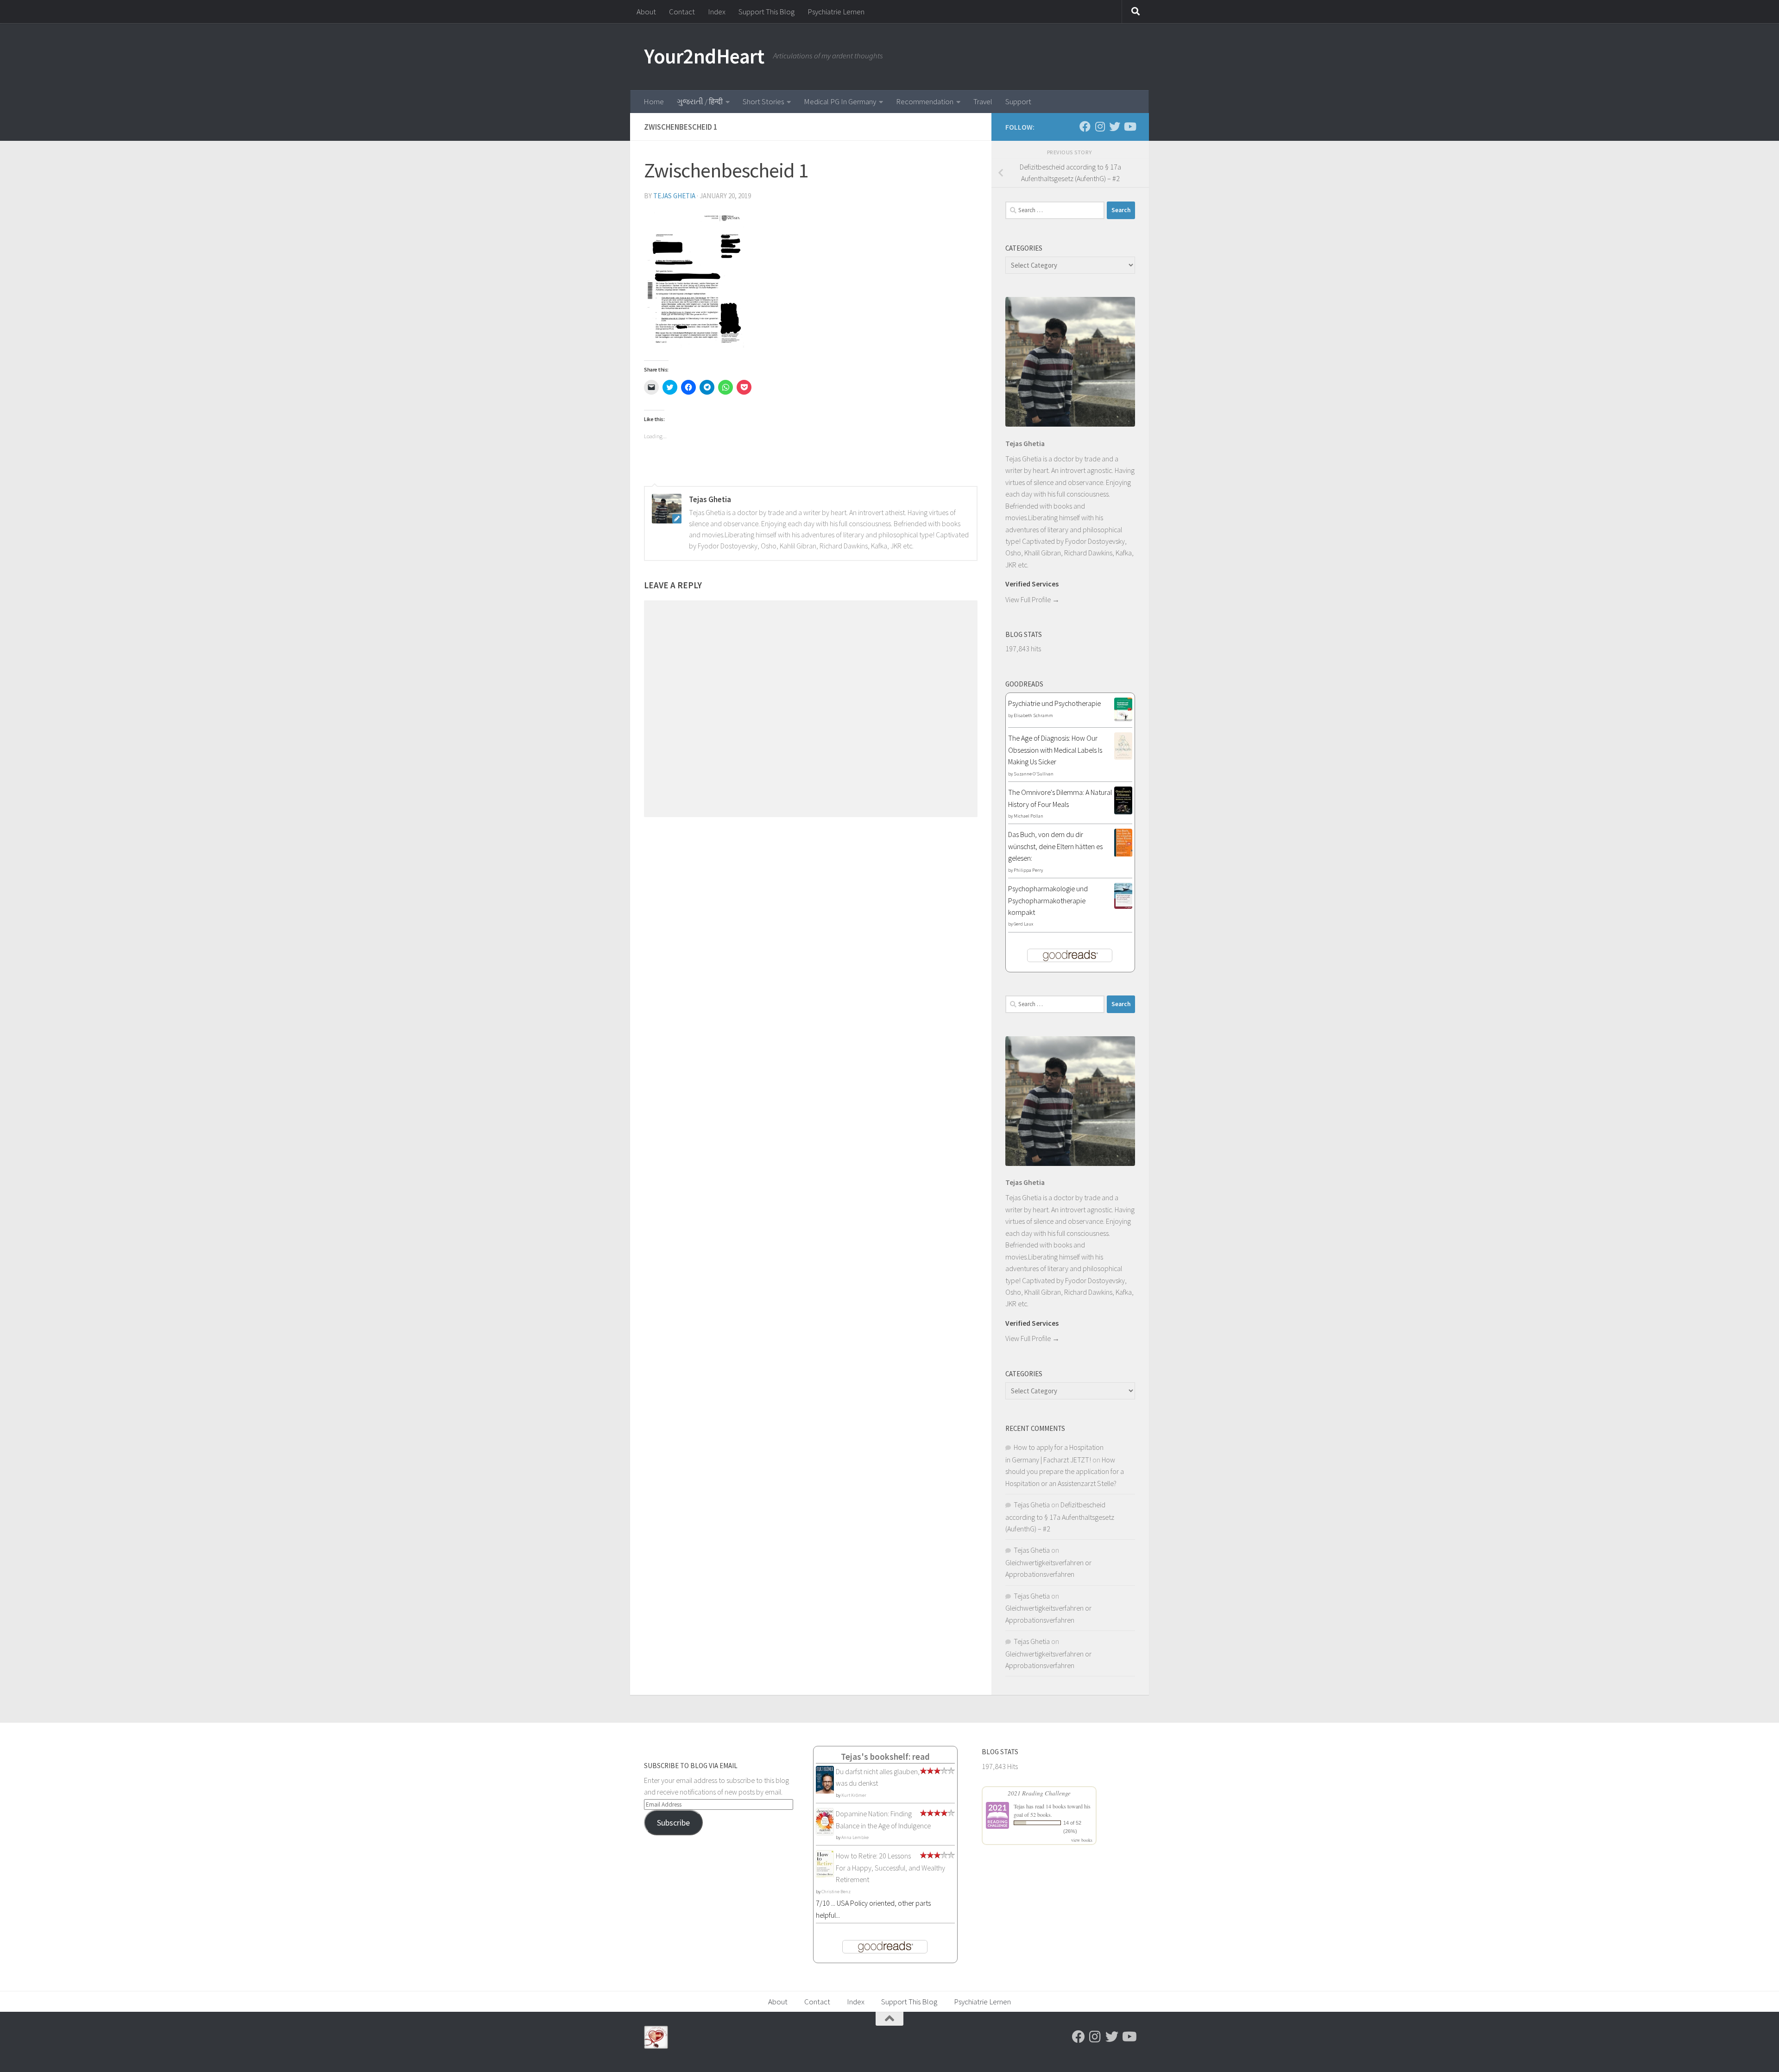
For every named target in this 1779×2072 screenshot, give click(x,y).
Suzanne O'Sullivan (1034, 774)
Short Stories (763, 101)
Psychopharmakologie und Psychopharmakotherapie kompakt (1048, 900)
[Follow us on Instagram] (1100, 126)
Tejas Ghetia (674, 196)
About (646, 12)
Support (1018, 101)
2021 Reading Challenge (1039, 1793)
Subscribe (673, 1823)
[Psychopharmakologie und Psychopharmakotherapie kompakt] (1123, 906)
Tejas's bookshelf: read (885, 1757)
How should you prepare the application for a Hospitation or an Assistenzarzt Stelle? (1065, 1471)
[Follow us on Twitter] (1115, 126)
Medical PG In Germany (840, 101)
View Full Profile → (1032, 599)
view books (1082, 1840)
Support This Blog (766, 12)
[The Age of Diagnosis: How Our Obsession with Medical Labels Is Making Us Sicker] (1123, 757)
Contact (682, 12)
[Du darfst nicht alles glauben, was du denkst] (825, 1792)
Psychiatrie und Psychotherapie (1054, 703)
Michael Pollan (1028, 816)
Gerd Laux (1023, 924)
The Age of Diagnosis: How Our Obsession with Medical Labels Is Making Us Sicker (1055, 750)
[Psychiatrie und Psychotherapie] (1123, 718)
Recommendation (925, 101)
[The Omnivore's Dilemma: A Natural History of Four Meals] (1123, 812)
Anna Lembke (855, 1837)
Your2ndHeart (704, 56)
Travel (983, 101)
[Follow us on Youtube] (1129, 126)
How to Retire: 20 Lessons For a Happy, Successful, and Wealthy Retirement (890, 1867)
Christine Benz (836, 1892)
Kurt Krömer (854, 1795)
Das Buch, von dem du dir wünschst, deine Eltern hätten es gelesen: (1055, 846)
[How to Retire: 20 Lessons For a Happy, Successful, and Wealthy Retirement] (825, 1876)
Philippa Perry (1028, 870)
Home (654, 101)
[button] (694, 278)
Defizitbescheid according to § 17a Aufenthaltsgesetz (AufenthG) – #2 (1060, 1517)
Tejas (1019, 1806)
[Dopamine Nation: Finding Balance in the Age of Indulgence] (825, 1833)
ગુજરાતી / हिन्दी (700, 101)
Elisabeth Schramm (1033, 715)
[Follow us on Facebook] (1085, 126)
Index (717, 12)
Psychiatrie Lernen (836, 12)
